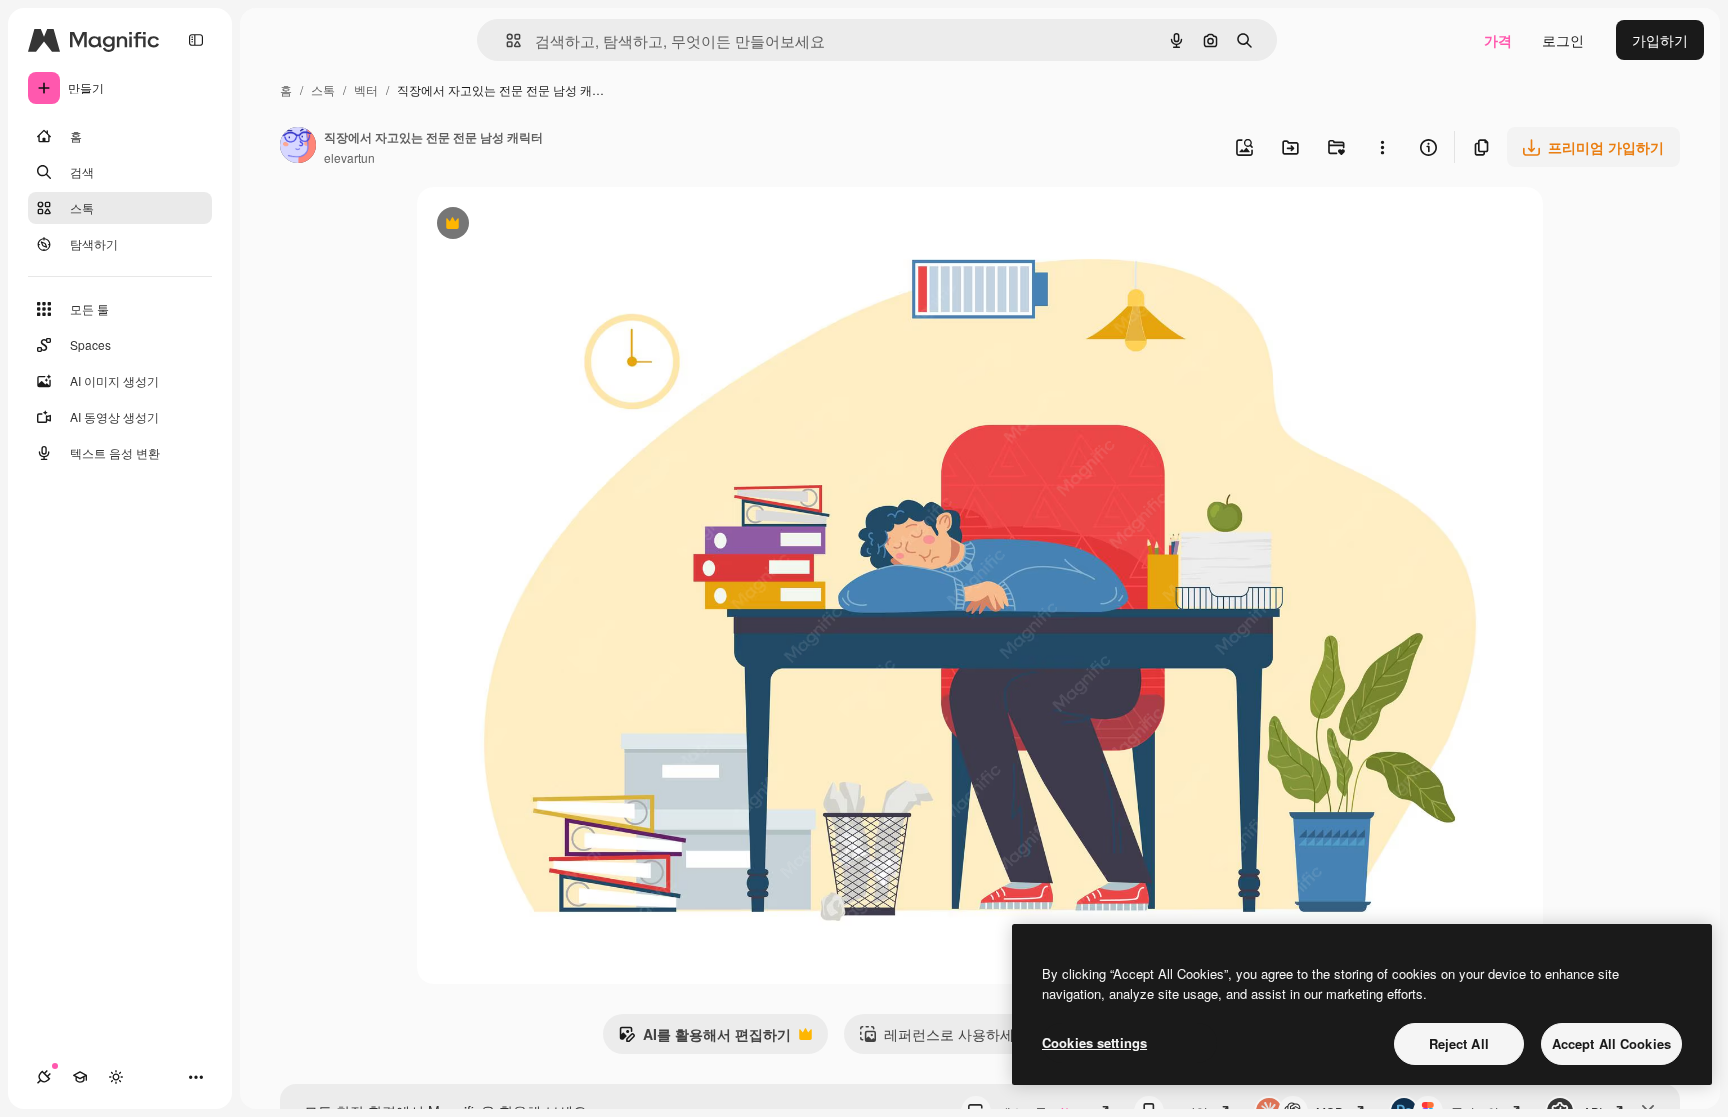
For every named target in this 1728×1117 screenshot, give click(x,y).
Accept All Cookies (1611, 1043)
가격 (1498, 40)
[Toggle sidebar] (196, 40)
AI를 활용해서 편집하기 (704, 1039)
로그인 (1563, 40)
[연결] (44, 1077)
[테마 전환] (116, 1077)
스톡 (323, 89)
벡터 (366, 89)
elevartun (349, 157)
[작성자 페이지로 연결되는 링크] (298, 147)
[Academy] (80, 1077)
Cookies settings (1094, 1042)
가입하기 (1660, 40)
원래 (532, 225)
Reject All (1459, 1043)
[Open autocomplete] (505, 40)
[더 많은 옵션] (1382, 147)
